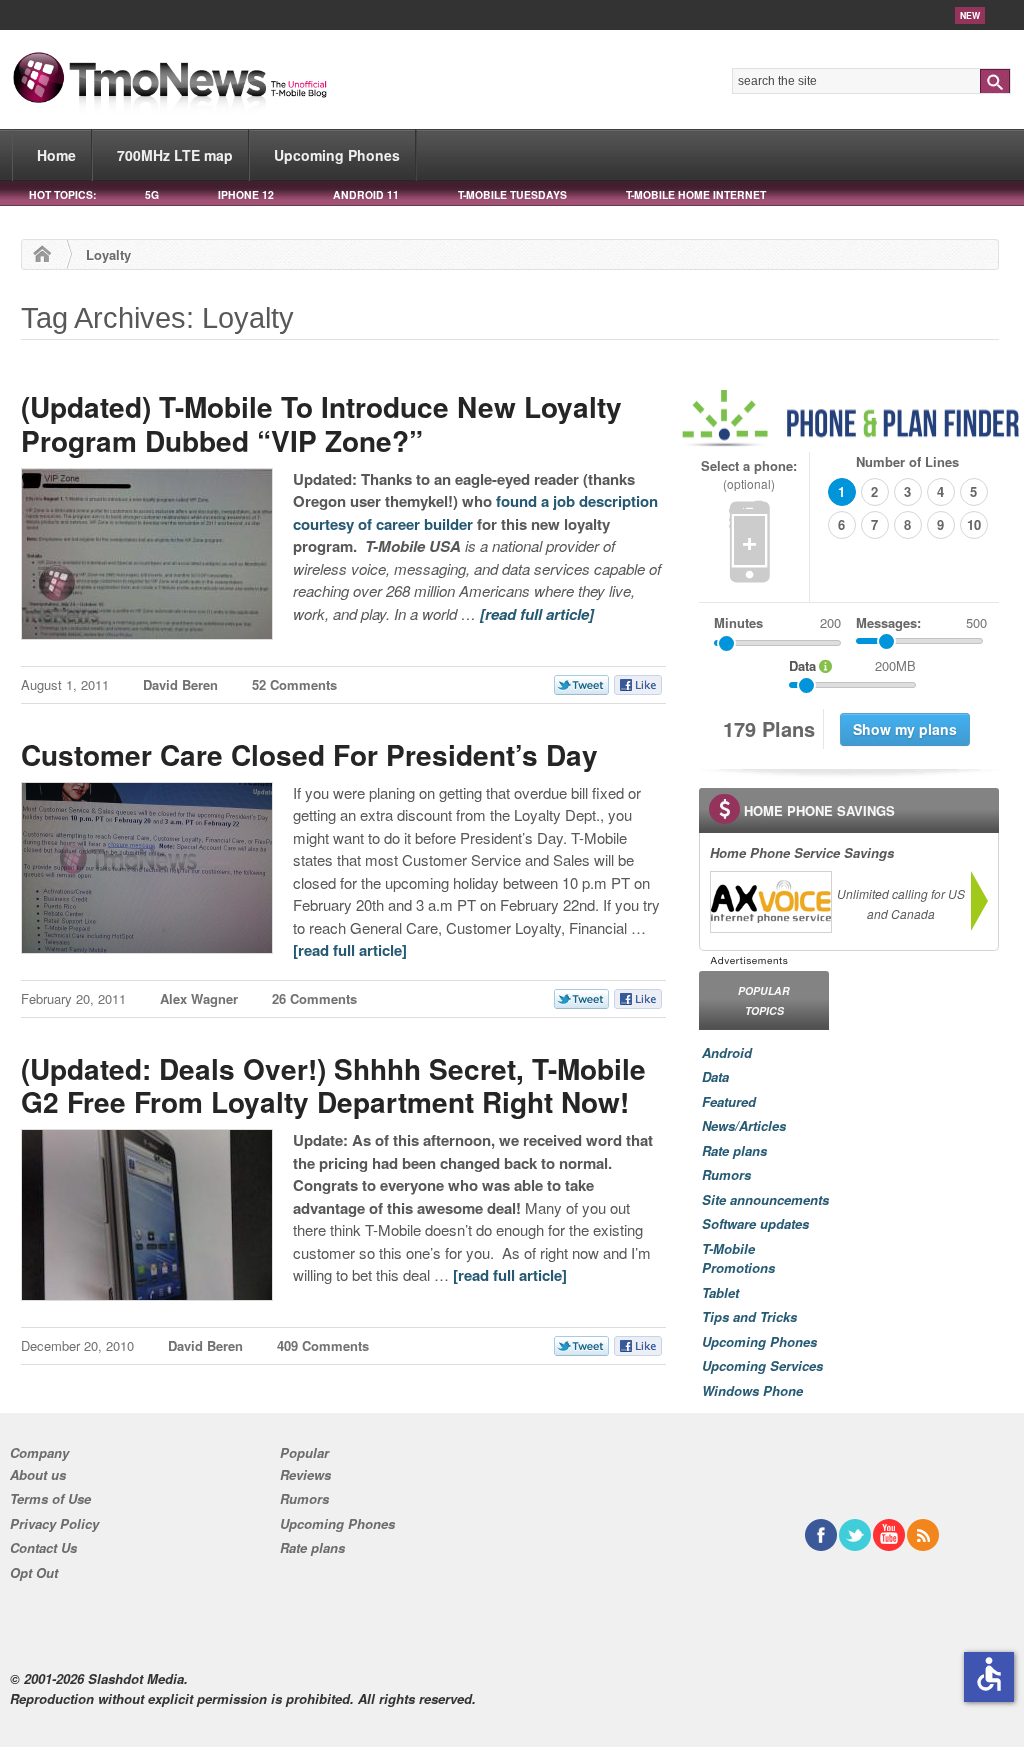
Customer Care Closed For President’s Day (309, 754)
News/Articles (744, 1125)
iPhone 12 (246, 194)
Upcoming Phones (337, 155)
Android (727, 1052)
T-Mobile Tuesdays (512, 194)
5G (152, 194)
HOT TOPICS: (62, 194)
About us (38, 1474)
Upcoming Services (762, 1365)
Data (715, 1076)
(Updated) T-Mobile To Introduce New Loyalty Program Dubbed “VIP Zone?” (321, 423)
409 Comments (323, 1345)
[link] (770, 902)
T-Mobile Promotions (738, 1258)
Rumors (726, 1174)
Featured (729, 1101)
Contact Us (43, 1547)
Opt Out (34, 1572)
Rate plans (734, 1150)
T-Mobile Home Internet (696, 194)
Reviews (305, 1474)
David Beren (180, 684)
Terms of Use (50, 1498)
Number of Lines (907, 461)
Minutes (738, 622)
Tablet (720, 1292)
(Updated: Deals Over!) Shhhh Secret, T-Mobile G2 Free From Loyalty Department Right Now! (333, 1085)
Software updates (755, 1223)
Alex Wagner (199, 998)
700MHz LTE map (175, 155)
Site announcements (765, 1199)
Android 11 (366, 194)
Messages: (921, 622)
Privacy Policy (54, 1523)
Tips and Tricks (749, 1316)
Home (56, 155)
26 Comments (314, 998)
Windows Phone (752, 1390)
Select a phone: (749, 474)
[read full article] (537, 614)
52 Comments (294, 684)
